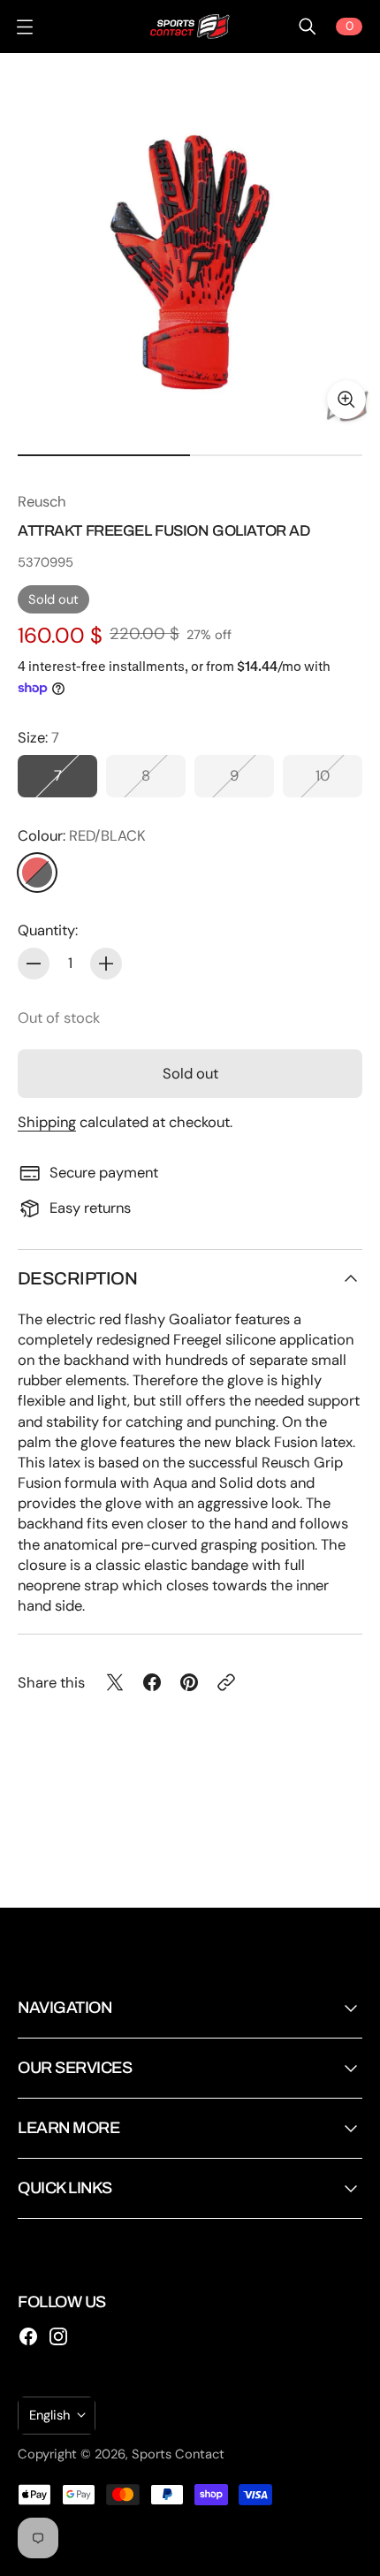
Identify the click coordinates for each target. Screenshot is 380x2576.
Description (77, 1278)
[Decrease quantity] (34, 964)
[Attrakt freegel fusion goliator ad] (190, 243)
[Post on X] (115, 1682)
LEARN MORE (68, 2128)
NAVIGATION (65, 2008)
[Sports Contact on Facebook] (28, 2336)
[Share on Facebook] (152, 1682)
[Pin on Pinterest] (189, 1682)
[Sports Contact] (190, 27)
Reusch (42, 502)
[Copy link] (226, 1682)
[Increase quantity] (106, 964)
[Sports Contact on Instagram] (58, 2336)
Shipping (47, 1122)
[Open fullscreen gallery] (346, 400)
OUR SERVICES (75, 2068)
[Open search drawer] (308, 27)
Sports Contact (178, 2454)
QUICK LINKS (65, 2188)
